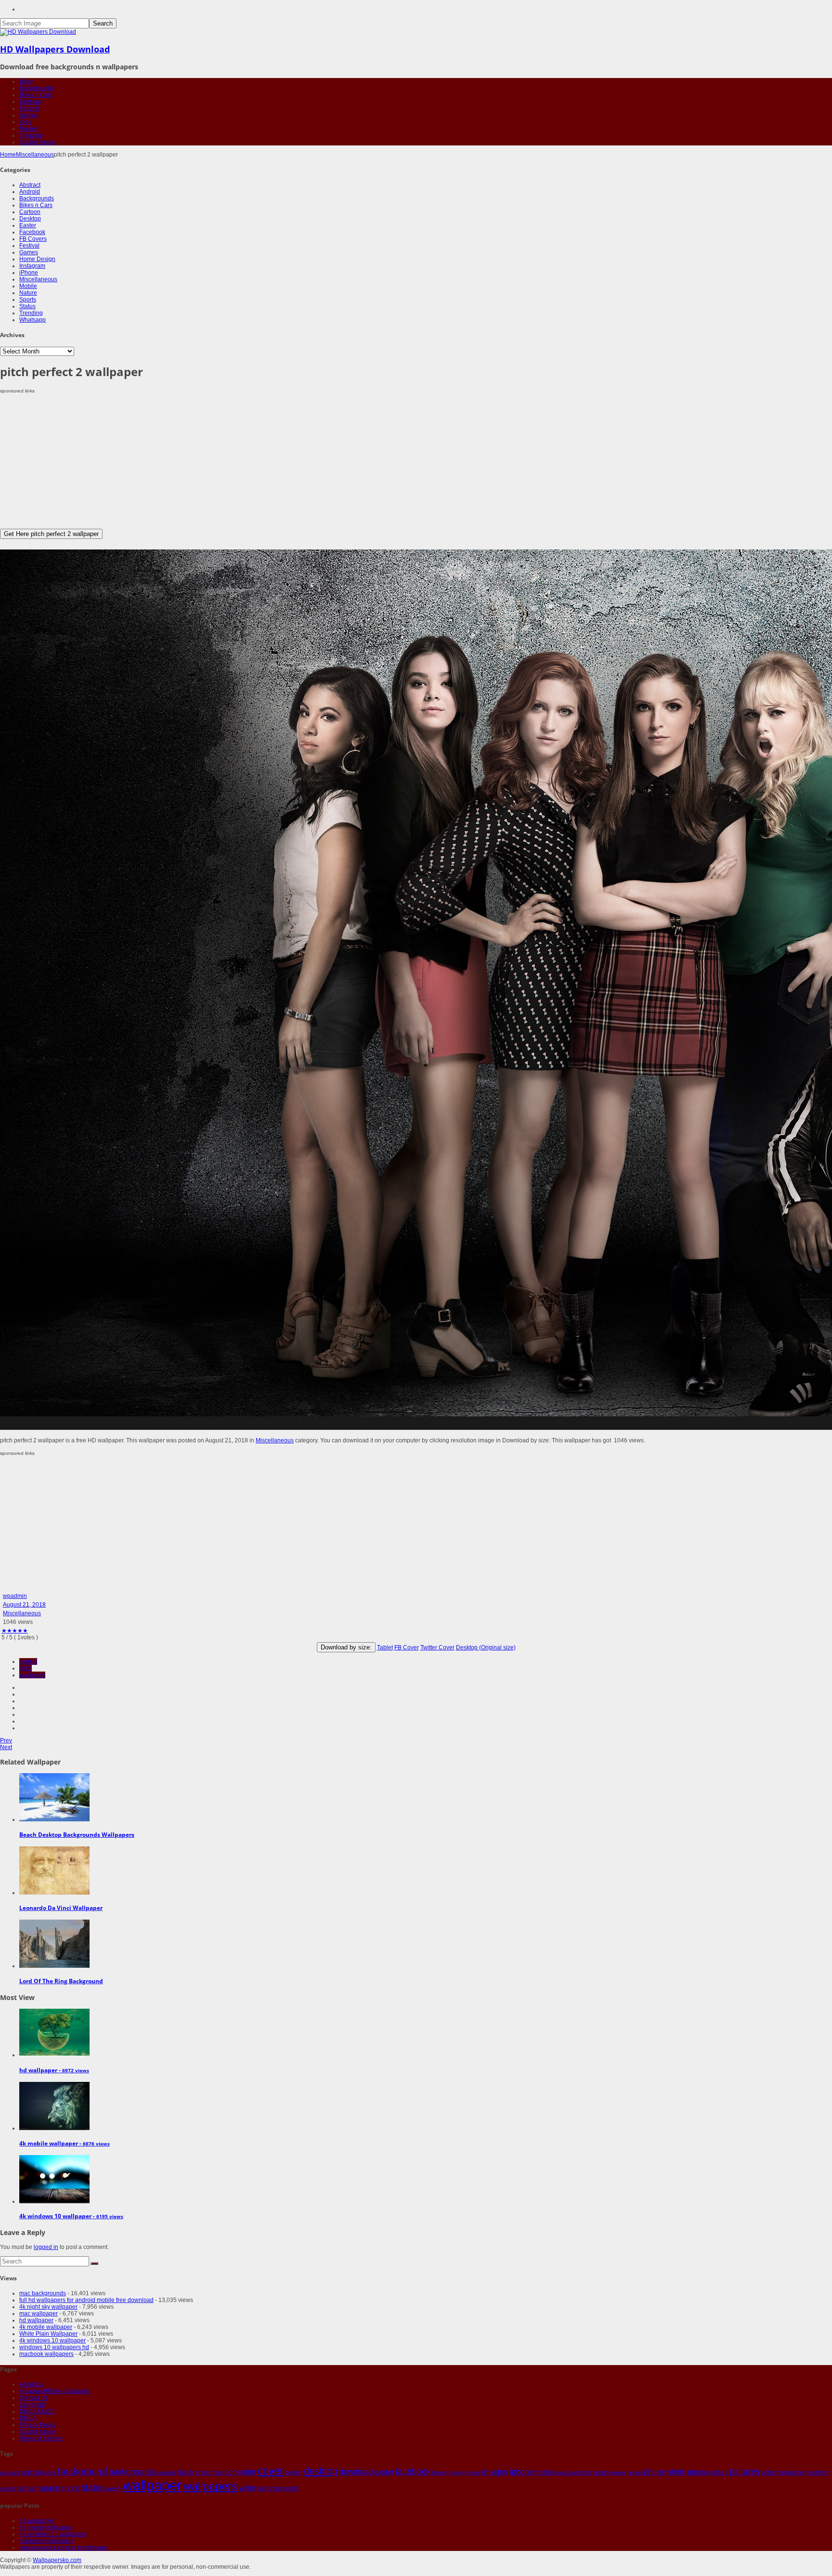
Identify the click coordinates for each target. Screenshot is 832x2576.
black (186, 2472)
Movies (29, 129)
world (291, 2488)
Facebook (32, 232)
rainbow (818, 2472)
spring (70, 2488)
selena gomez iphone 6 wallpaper (64, 2548)
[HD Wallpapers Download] (38, 32)
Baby (26, 81)
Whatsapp (32, 320)
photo (676, 2472)
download (356, 2472)
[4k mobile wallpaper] (54, 2128)
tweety (114, 2488)
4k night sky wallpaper (48, 2307)
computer (240, 2472)
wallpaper (32, 1675)
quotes (797, 2472)
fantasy (441, 2472)
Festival (29, 108)
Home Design (37, 259)
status (93, 2487)
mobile (545, 2472)
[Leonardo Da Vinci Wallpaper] (54, 1893)
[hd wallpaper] (54, 2055)
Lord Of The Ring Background (61, 1981)
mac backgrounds (43, 2293)
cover (270, 2471)
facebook (413, 2471)
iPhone (29, 273)
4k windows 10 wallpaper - (71, 2216)
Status (27, 306)
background (83, 2471)
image (474, 2472)
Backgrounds (37, 88)
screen (28, 2488)
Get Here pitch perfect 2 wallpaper (51, 534)
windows (270, 2488)
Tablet (385, 1648)
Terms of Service (41, 2438)
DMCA (28, 2418)
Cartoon (30, 212)
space (50, 2488)
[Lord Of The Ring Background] (54, 1966)
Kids (25, 122)
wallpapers (210, 2486)
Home (8, 155)
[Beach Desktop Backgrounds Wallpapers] (54, 1819)
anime (49, 2472)
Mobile (28, 286)
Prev (6, 1740)
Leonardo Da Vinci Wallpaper (61, 1908)
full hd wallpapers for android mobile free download (86, 2300)
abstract (10, 2472)
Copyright (32, 2405)
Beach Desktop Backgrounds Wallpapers (77, 1835)
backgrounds (132, 2471)
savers (8, 2488)
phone (655, 2472)
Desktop (30, 102)
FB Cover (407, 1648)
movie (584, 2472)
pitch (26, 1668)
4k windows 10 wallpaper (52, 2341)
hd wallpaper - (54, 2070)
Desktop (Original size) (486, 1648)
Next (6, 1747)
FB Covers (33, 239)
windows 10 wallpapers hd (54, 2347)
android (31, 2472)
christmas (209, 2472)
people (635, 2472)
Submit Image (37, 142)
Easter (28, 225)
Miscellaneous (35, 155)
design (293, 2472)
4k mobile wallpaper (46, 2327)
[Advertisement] (289, 461)
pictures (745, 2471)
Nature (28, 293)
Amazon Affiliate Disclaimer (55, 2391)
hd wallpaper (36, 2320)
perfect (28, 1661)
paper (619, 2472)
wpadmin (15, 1596)
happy (458, 2472)
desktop (321, 2471)
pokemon (774, 2472)
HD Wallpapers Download (55, 49)
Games (29, 115)
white (247, 2488)
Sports (28, 300)
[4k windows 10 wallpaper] (54, 2201)
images (495, 2472)
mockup (565, 2472)
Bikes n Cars (36, 95)
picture (719, 2472)
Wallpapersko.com (57, 2560)
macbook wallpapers (46, 2354)
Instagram (32, 266)
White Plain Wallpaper (48, 2334)
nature (602, 2472)
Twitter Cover (437, 1648)
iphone (521, 2471)
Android (30, 192)
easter (384, 2472)
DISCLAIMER (37, 2411)
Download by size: (346, 1647)
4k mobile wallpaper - (65, 2143)
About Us (31, 2384)
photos (698, 2472)
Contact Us (34, 2398)
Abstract (30, 185)
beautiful (166, 2472)
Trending (31, 135)
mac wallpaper (39, 2314)
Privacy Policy (38, 2425)
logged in (46, 2247)
